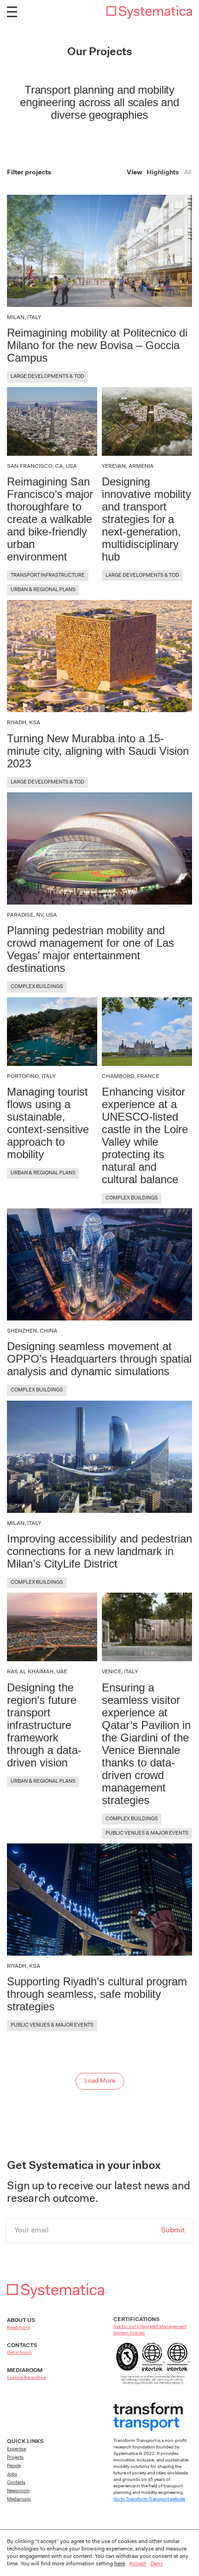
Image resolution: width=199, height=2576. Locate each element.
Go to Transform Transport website (149, 2499)
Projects (15, 2458)
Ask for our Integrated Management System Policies (150, 2330)
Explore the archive (26, 2378)
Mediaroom (19, 2499)
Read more (18, 2328)
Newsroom (18, 2491)
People (14, 2466)
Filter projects (29, 173)
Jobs (12, 2474)
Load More (100, 2081)
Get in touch (19, 2353)
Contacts (16, 2483)
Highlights (163, 173)
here (120, 2564)
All (188, 173)
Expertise (16, 2449)
